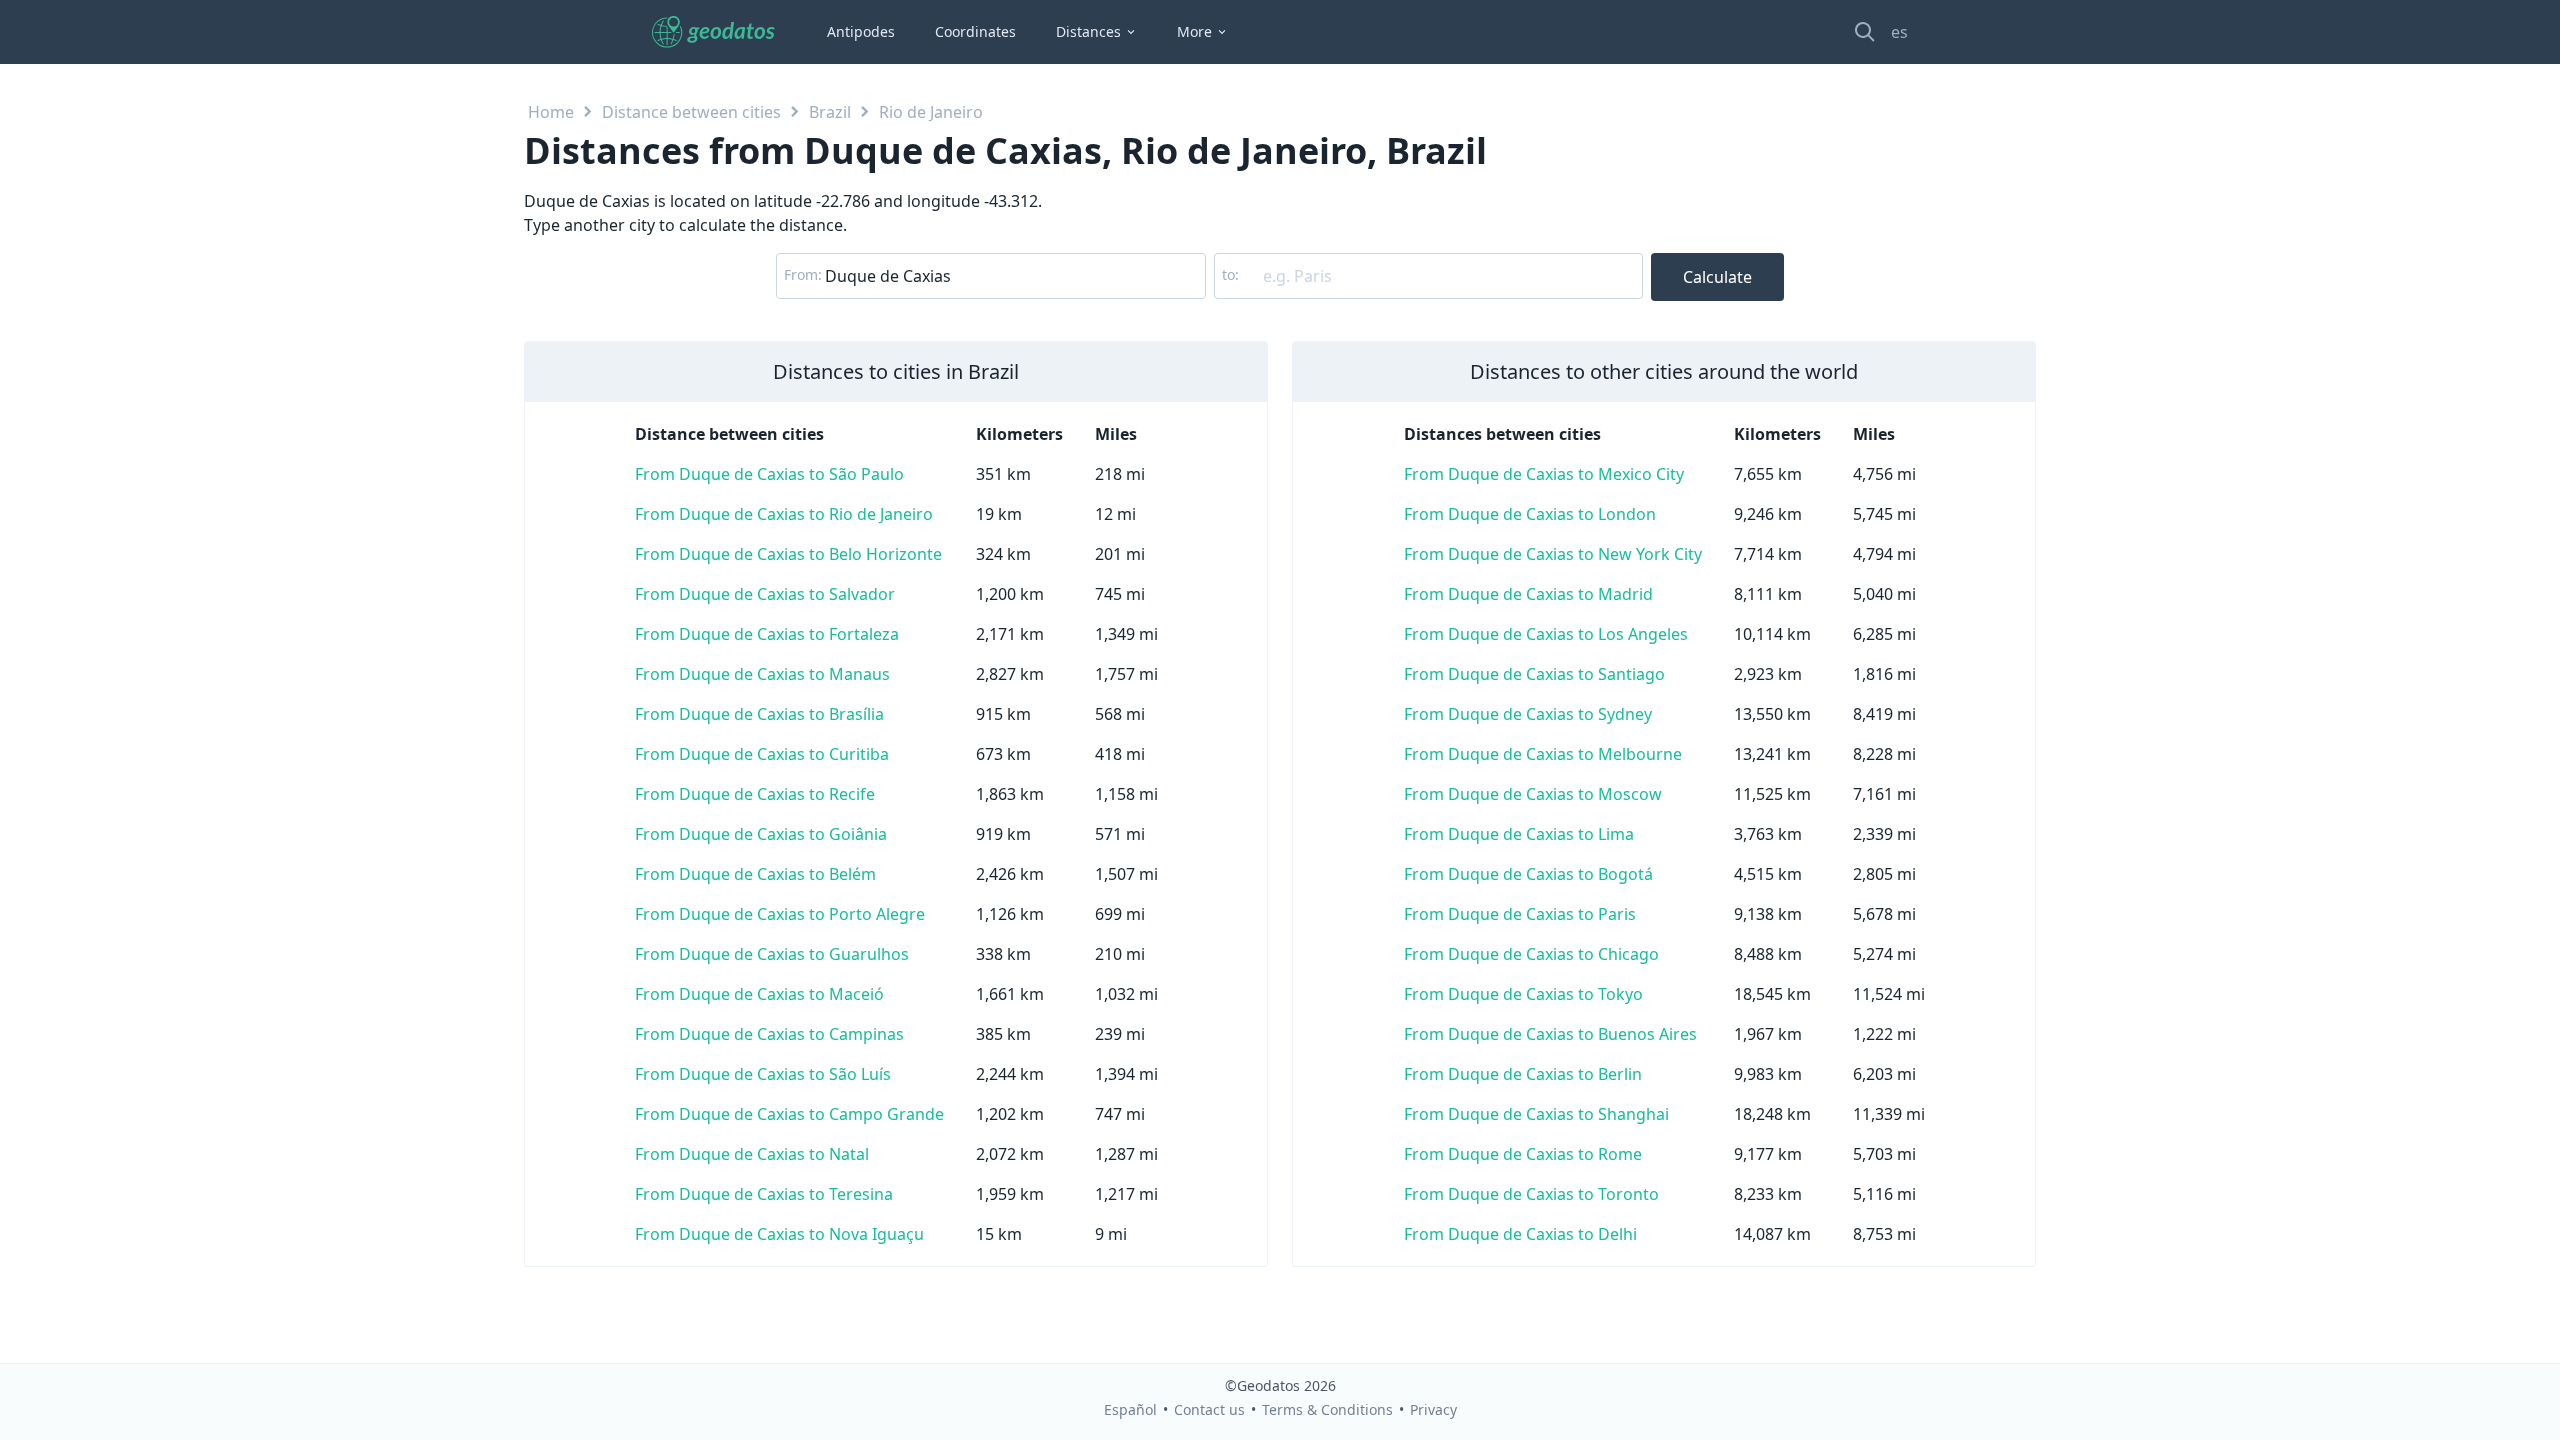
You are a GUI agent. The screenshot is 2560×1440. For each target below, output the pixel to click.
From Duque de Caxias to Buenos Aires (1550, 1034)
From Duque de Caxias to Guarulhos (772, 954)
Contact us (1209, 1409)
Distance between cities (691, 112)
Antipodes (861, 31)
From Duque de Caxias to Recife (755, 794)
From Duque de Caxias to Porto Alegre (780, 914)
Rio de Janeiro (931, 112)
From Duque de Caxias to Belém (755, 874)
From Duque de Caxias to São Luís (763, 1074)
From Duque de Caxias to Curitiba (762, 754)
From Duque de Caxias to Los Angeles (1546, 634)
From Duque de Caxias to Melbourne (1543, 754)
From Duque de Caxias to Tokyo (1523, 994)
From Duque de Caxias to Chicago (1531, 954)
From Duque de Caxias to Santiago (1534, 674)
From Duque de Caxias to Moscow (1533, 794)
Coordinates (975, 31)
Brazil (830, 112)
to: (1230, 274)
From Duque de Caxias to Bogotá (1528, 874)
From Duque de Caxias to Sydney (1528, 714)
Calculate (1717, 277)
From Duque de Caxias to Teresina (764, 1194)
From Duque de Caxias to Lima (1519, 834)
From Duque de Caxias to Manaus (762, 674)
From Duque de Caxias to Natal (752, 1154)
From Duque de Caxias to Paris (1520, 914)
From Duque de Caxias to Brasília (759, 714)
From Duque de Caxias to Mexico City (1544, 474)
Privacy (1433, 1409)
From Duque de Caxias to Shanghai (1536, 1114)
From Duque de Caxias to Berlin (1523, 1074)
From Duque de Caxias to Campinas (769, 1034)
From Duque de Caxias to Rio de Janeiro (784, 514)
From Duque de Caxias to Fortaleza (767, 634)
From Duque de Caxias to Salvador (765, 594)
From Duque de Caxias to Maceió (759, 994)
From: (803, 274)
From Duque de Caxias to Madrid (1528, 594)
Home (551, 112)
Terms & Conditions (1327, 1409)
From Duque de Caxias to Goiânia (761, 834)
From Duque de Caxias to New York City (1553, 554)
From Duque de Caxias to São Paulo (769, 474)
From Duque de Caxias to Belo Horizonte (788, 554)
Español (1130, 1409)
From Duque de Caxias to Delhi (1520, 1234)
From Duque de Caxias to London (1530, 514)
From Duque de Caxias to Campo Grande (789, 1114)
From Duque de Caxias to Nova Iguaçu (779, 1234)
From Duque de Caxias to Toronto (1531, 1194)
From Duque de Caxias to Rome (1523, 1154)
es (1899, 32)
